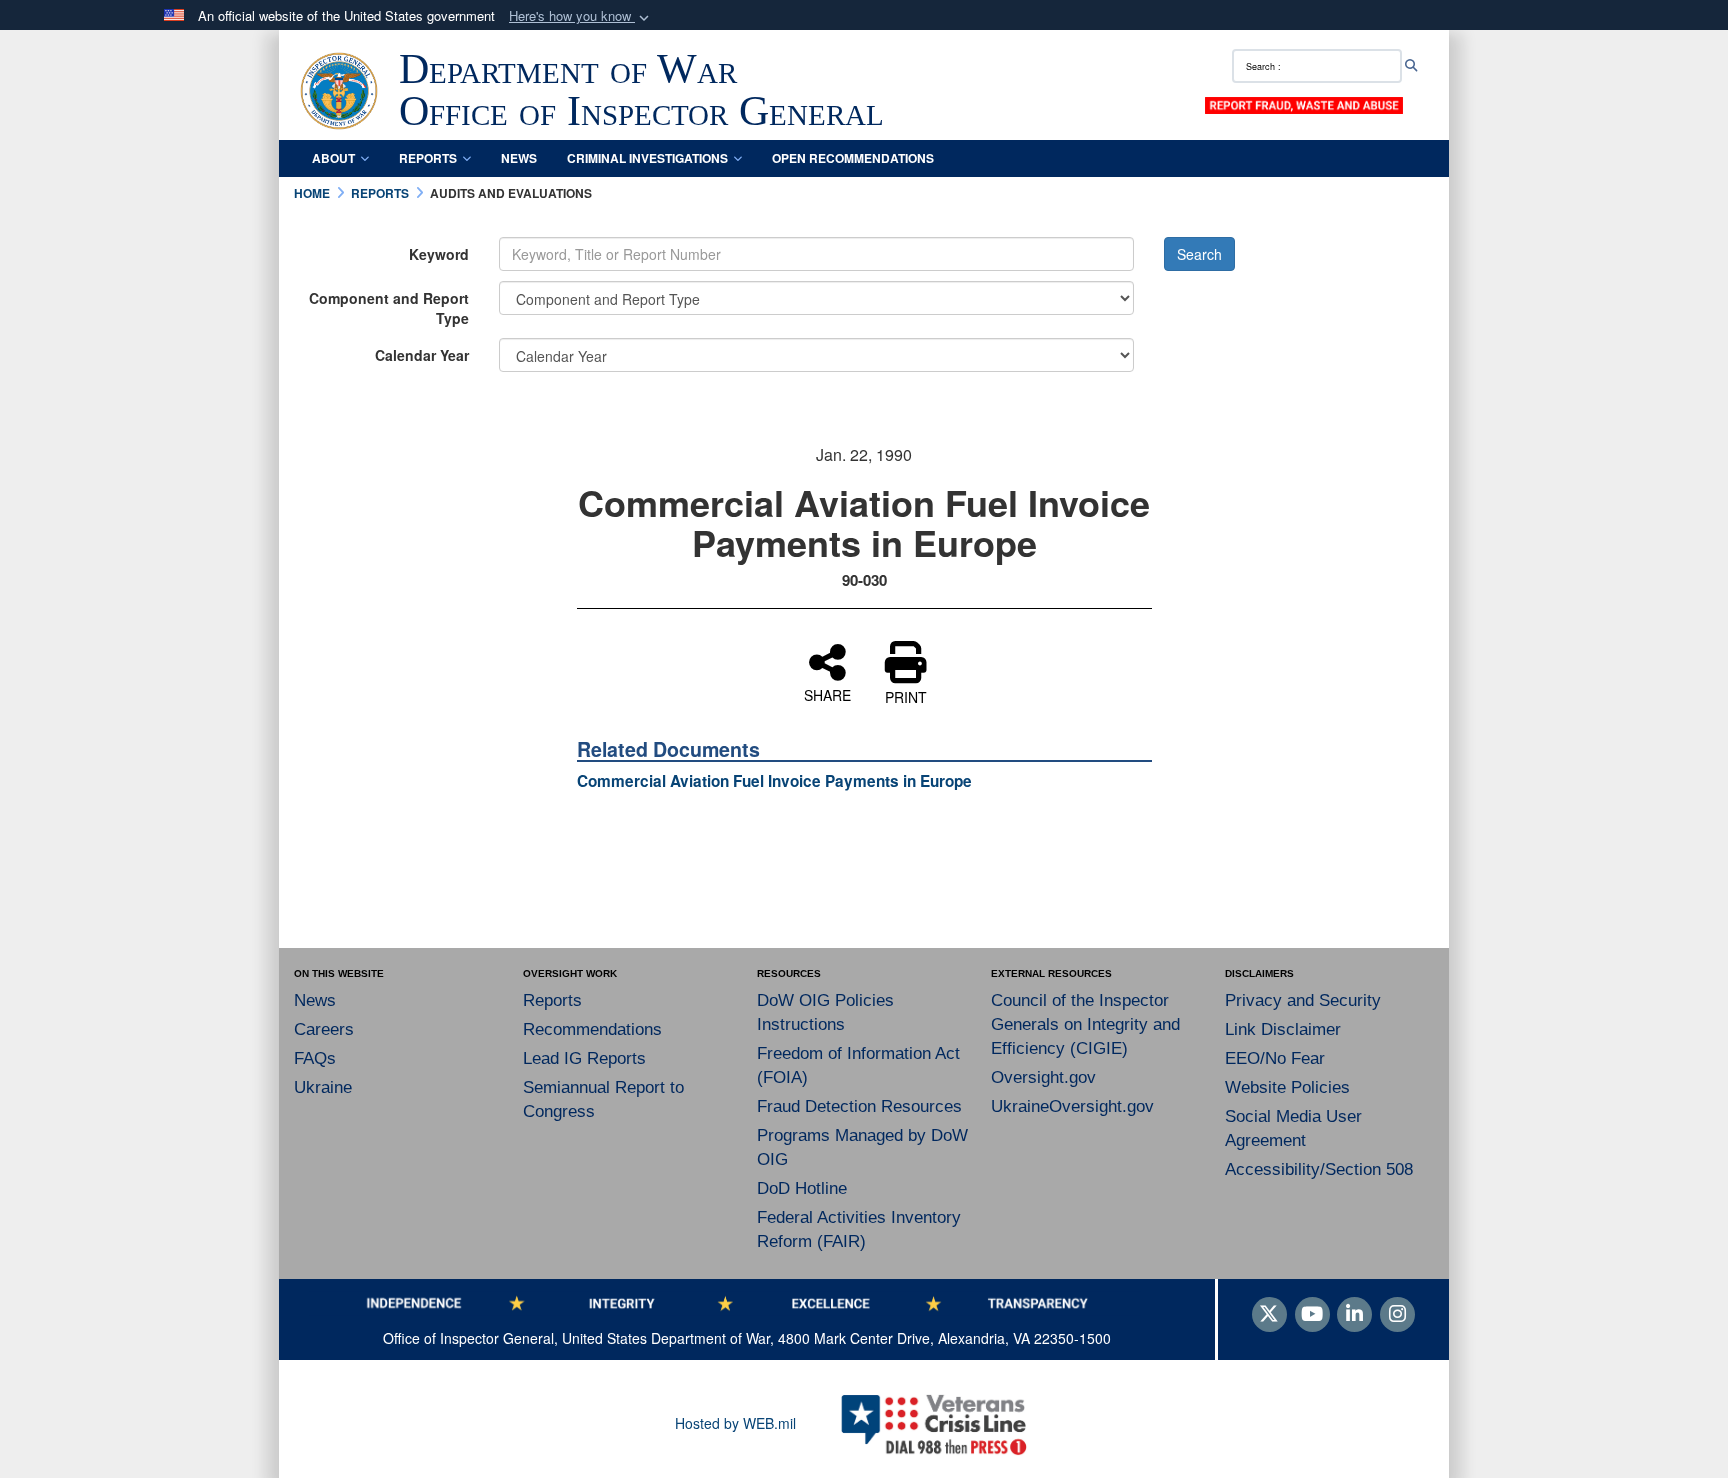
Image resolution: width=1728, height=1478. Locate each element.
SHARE (827, 694)
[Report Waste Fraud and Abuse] (1304, 104)
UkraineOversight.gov (1072, 1106)
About (333, 158)
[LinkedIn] (1354, 1315)
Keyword (439, 254)
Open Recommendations (853, 158)
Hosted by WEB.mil (735, 1423)
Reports (428, 158)
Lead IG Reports (584, 1058)
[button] (581, 16)
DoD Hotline (802, 1188)
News (519, 158)
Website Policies (1287, 1087)
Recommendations (592, 1029)
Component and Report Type (389, 308)
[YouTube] (1312, 1315)
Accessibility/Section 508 (1319, 1169)
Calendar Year (422, 355)
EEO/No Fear (1275, 1058)
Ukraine (323, 1087)
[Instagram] (1397, 1315)
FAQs (315, 1058)
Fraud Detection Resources (859, 1106)
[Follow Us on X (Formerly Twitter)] (1269, 1315)
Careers (324, 1029)
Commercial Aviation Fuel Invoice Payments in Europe (774, 781)
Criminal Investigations (647, 158)
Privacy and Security (1303, 1000)
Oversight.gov (1043, 1077)
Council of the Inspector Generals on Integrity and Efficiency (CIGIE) (1085, 1024)
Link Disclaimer (1283, 1029)
